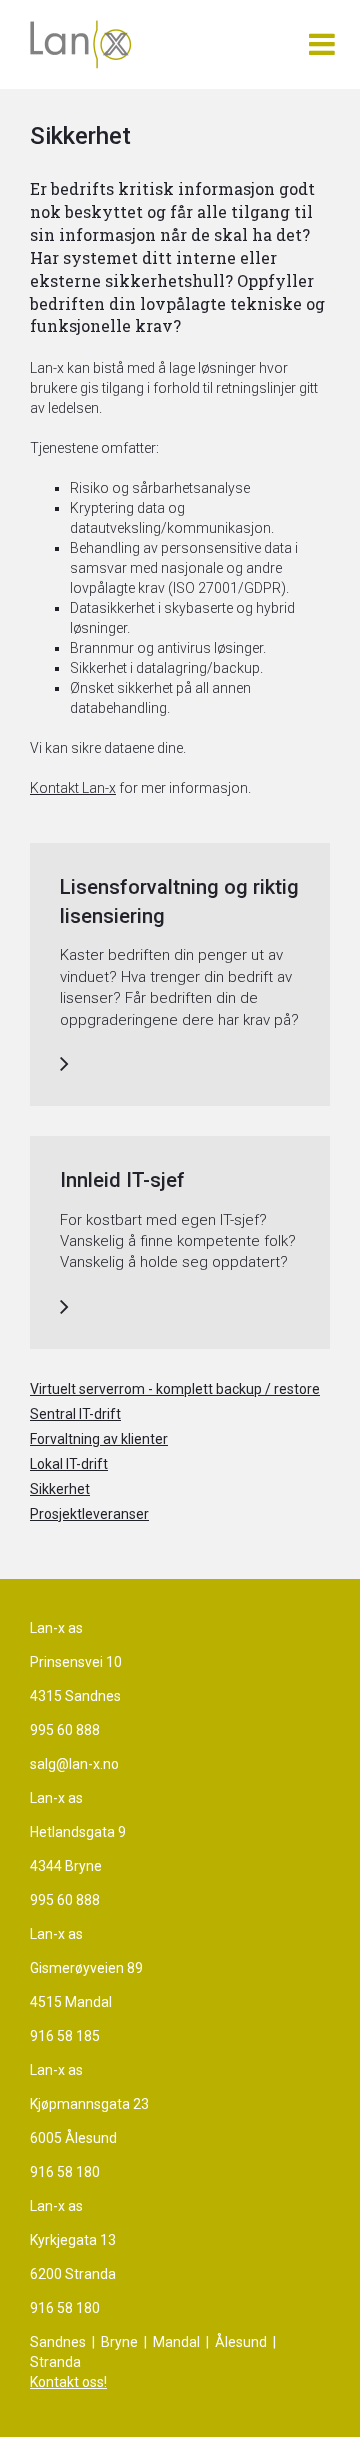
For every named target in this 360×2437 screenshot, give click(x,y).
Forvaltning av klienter (99, 1439)
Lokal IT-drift (69, 1464)
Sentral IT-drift (75, 1414)
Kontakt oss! (68, 2382)
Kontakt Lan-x (73, 788)
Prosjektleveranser (89, 1514)
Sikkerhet (60, 1489)
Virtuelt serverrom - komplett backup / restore (175, 1389)
